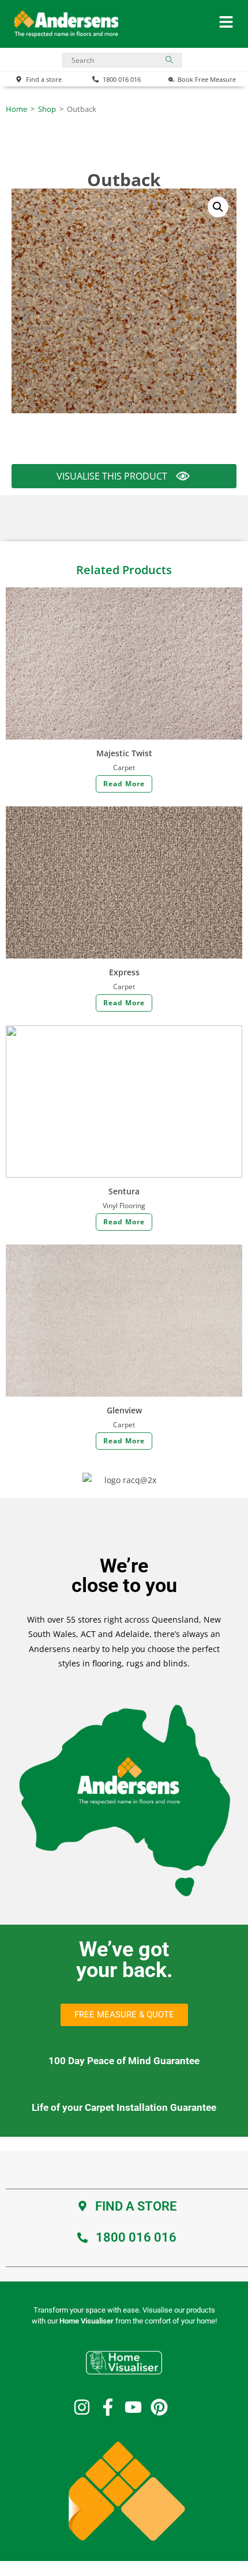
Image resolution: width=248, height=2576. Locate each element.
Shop (47, 109)
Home (16, 109)
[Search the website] (122, 59)
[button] (218, 207)
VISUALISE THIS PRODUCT (112, 479)
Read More (124, 784)
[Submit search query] (170, 60)
